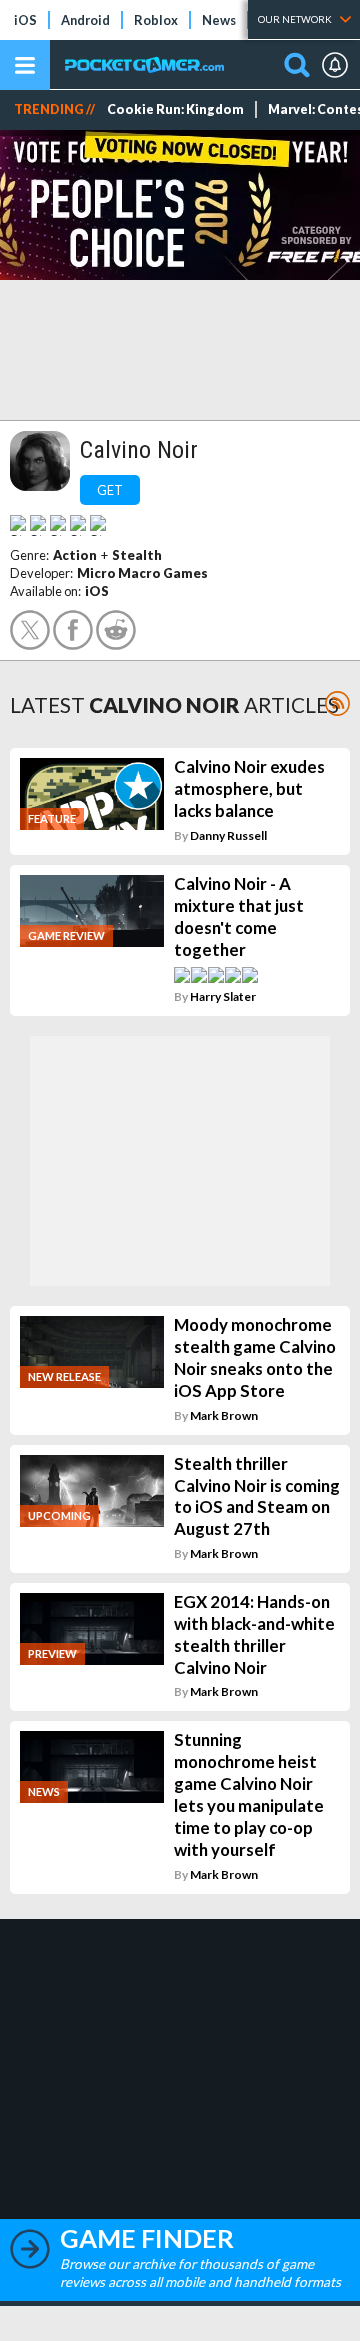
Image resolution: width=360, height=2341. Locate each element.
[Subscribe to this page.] (337, 703)
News (219, 20)
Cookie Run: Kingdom (175, 109)
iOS (25, 20)
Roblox (156, 20)
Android (85, 20)
